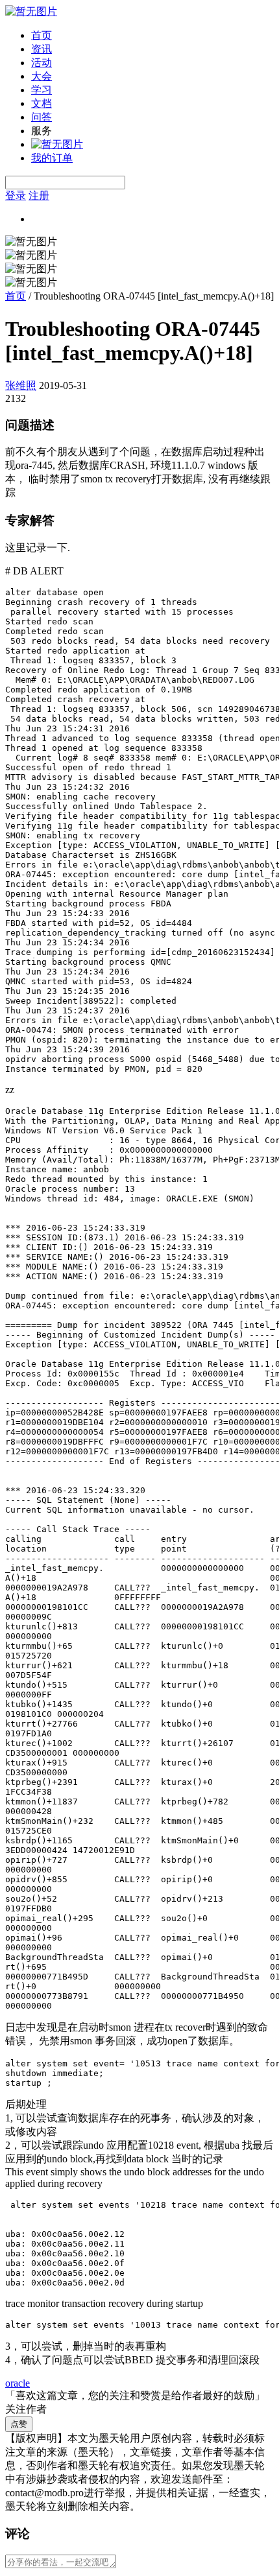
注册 (39, 195)
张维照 (21, 385)
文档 (42, 103)
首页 (42, 35)
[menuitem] (152, 36)
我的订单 (52, 158)
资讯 (42, 49)
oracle (18, 2383)
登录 (16, 195)
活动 (42, 63)
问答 (42, 117)
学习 (42, 90)
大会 (42, 76)
